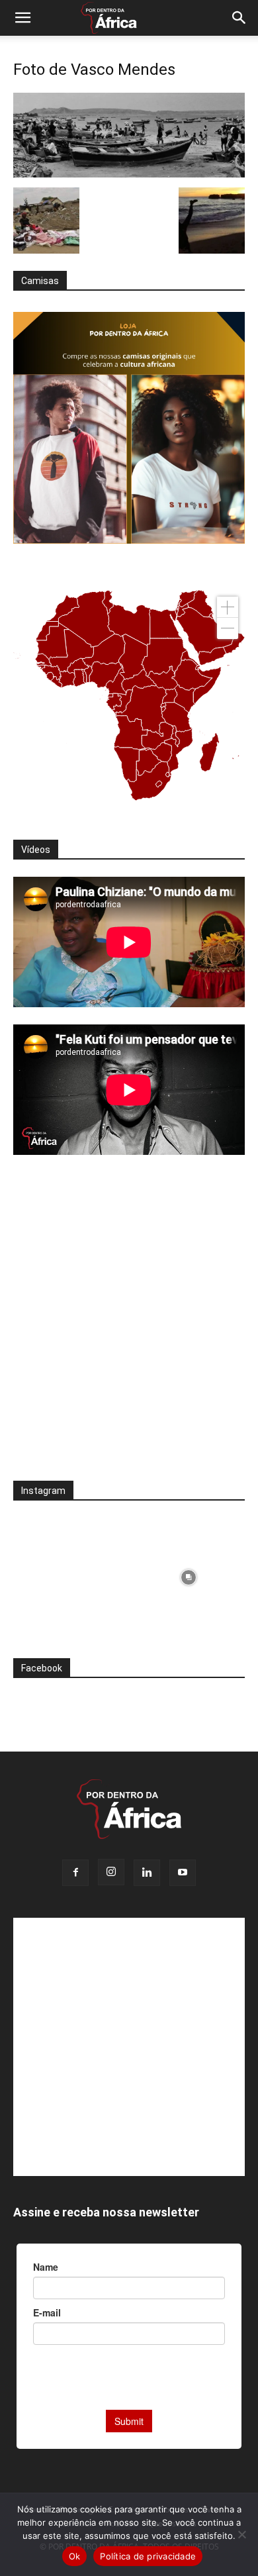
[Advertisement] (129, 1326)
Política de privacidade (148, 2556)
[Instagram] (111, 1872)
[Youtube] (183, 1873)
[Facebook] (75, 1873)
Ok (75, 2556)
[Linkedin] (147, 1873)
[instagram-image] (69, 1574)
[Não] (241, 2534)
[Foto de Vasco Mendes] (129, 174)
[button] (22, 18)
